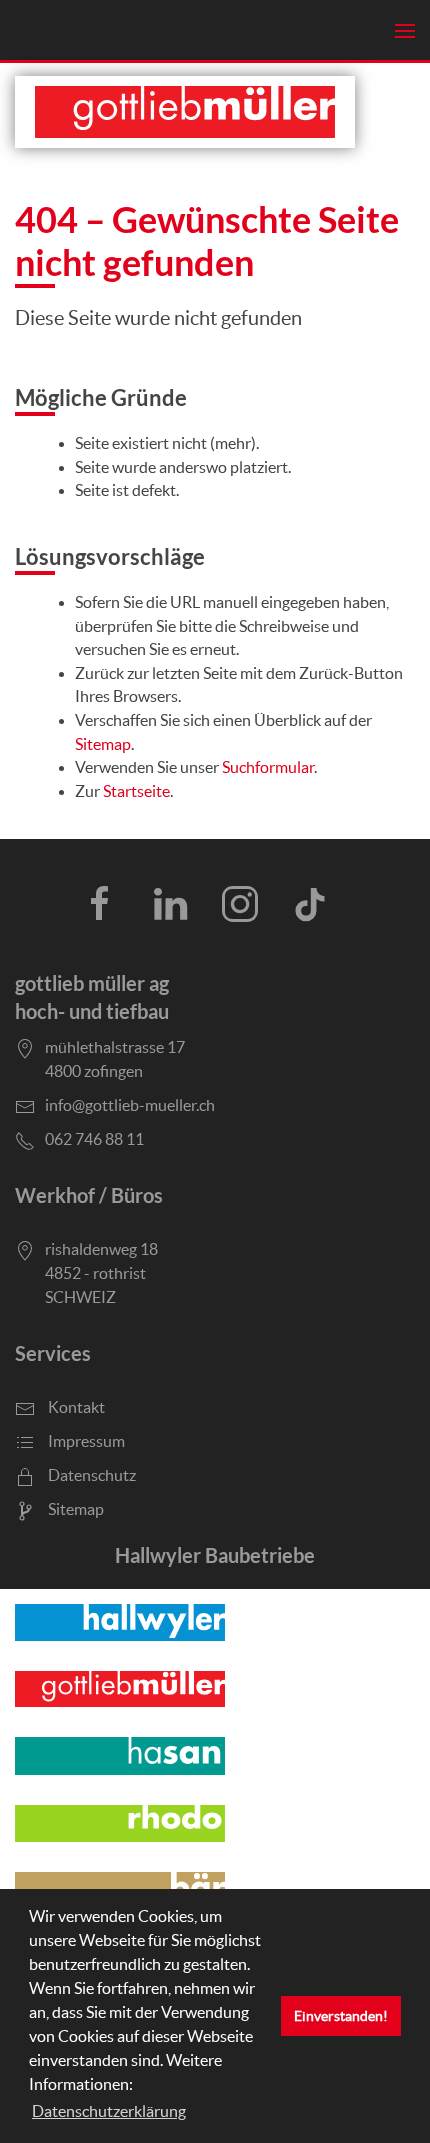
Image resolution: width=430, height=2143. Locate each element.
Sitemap (103, 744)
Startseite (136, 791)
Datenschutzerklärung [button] (109, 2111)
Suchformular (268, 767)
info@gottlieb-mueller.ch (130, 1105)
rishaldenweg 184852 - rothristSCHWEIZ (101, 1273)
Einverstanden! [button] (341, 2016)
